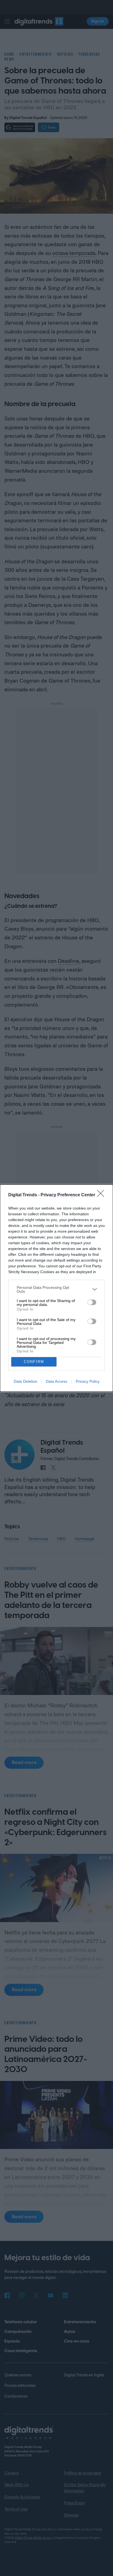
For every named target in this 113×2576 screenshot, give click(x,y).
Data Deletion (26, 1381)
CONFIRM (34, 1362)
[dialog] (56, 1288)
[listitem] (56, 1289)
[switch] (92, 1302)
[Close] (102, 1195)
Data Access (56, 1381)
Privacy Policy (88, 1381)
